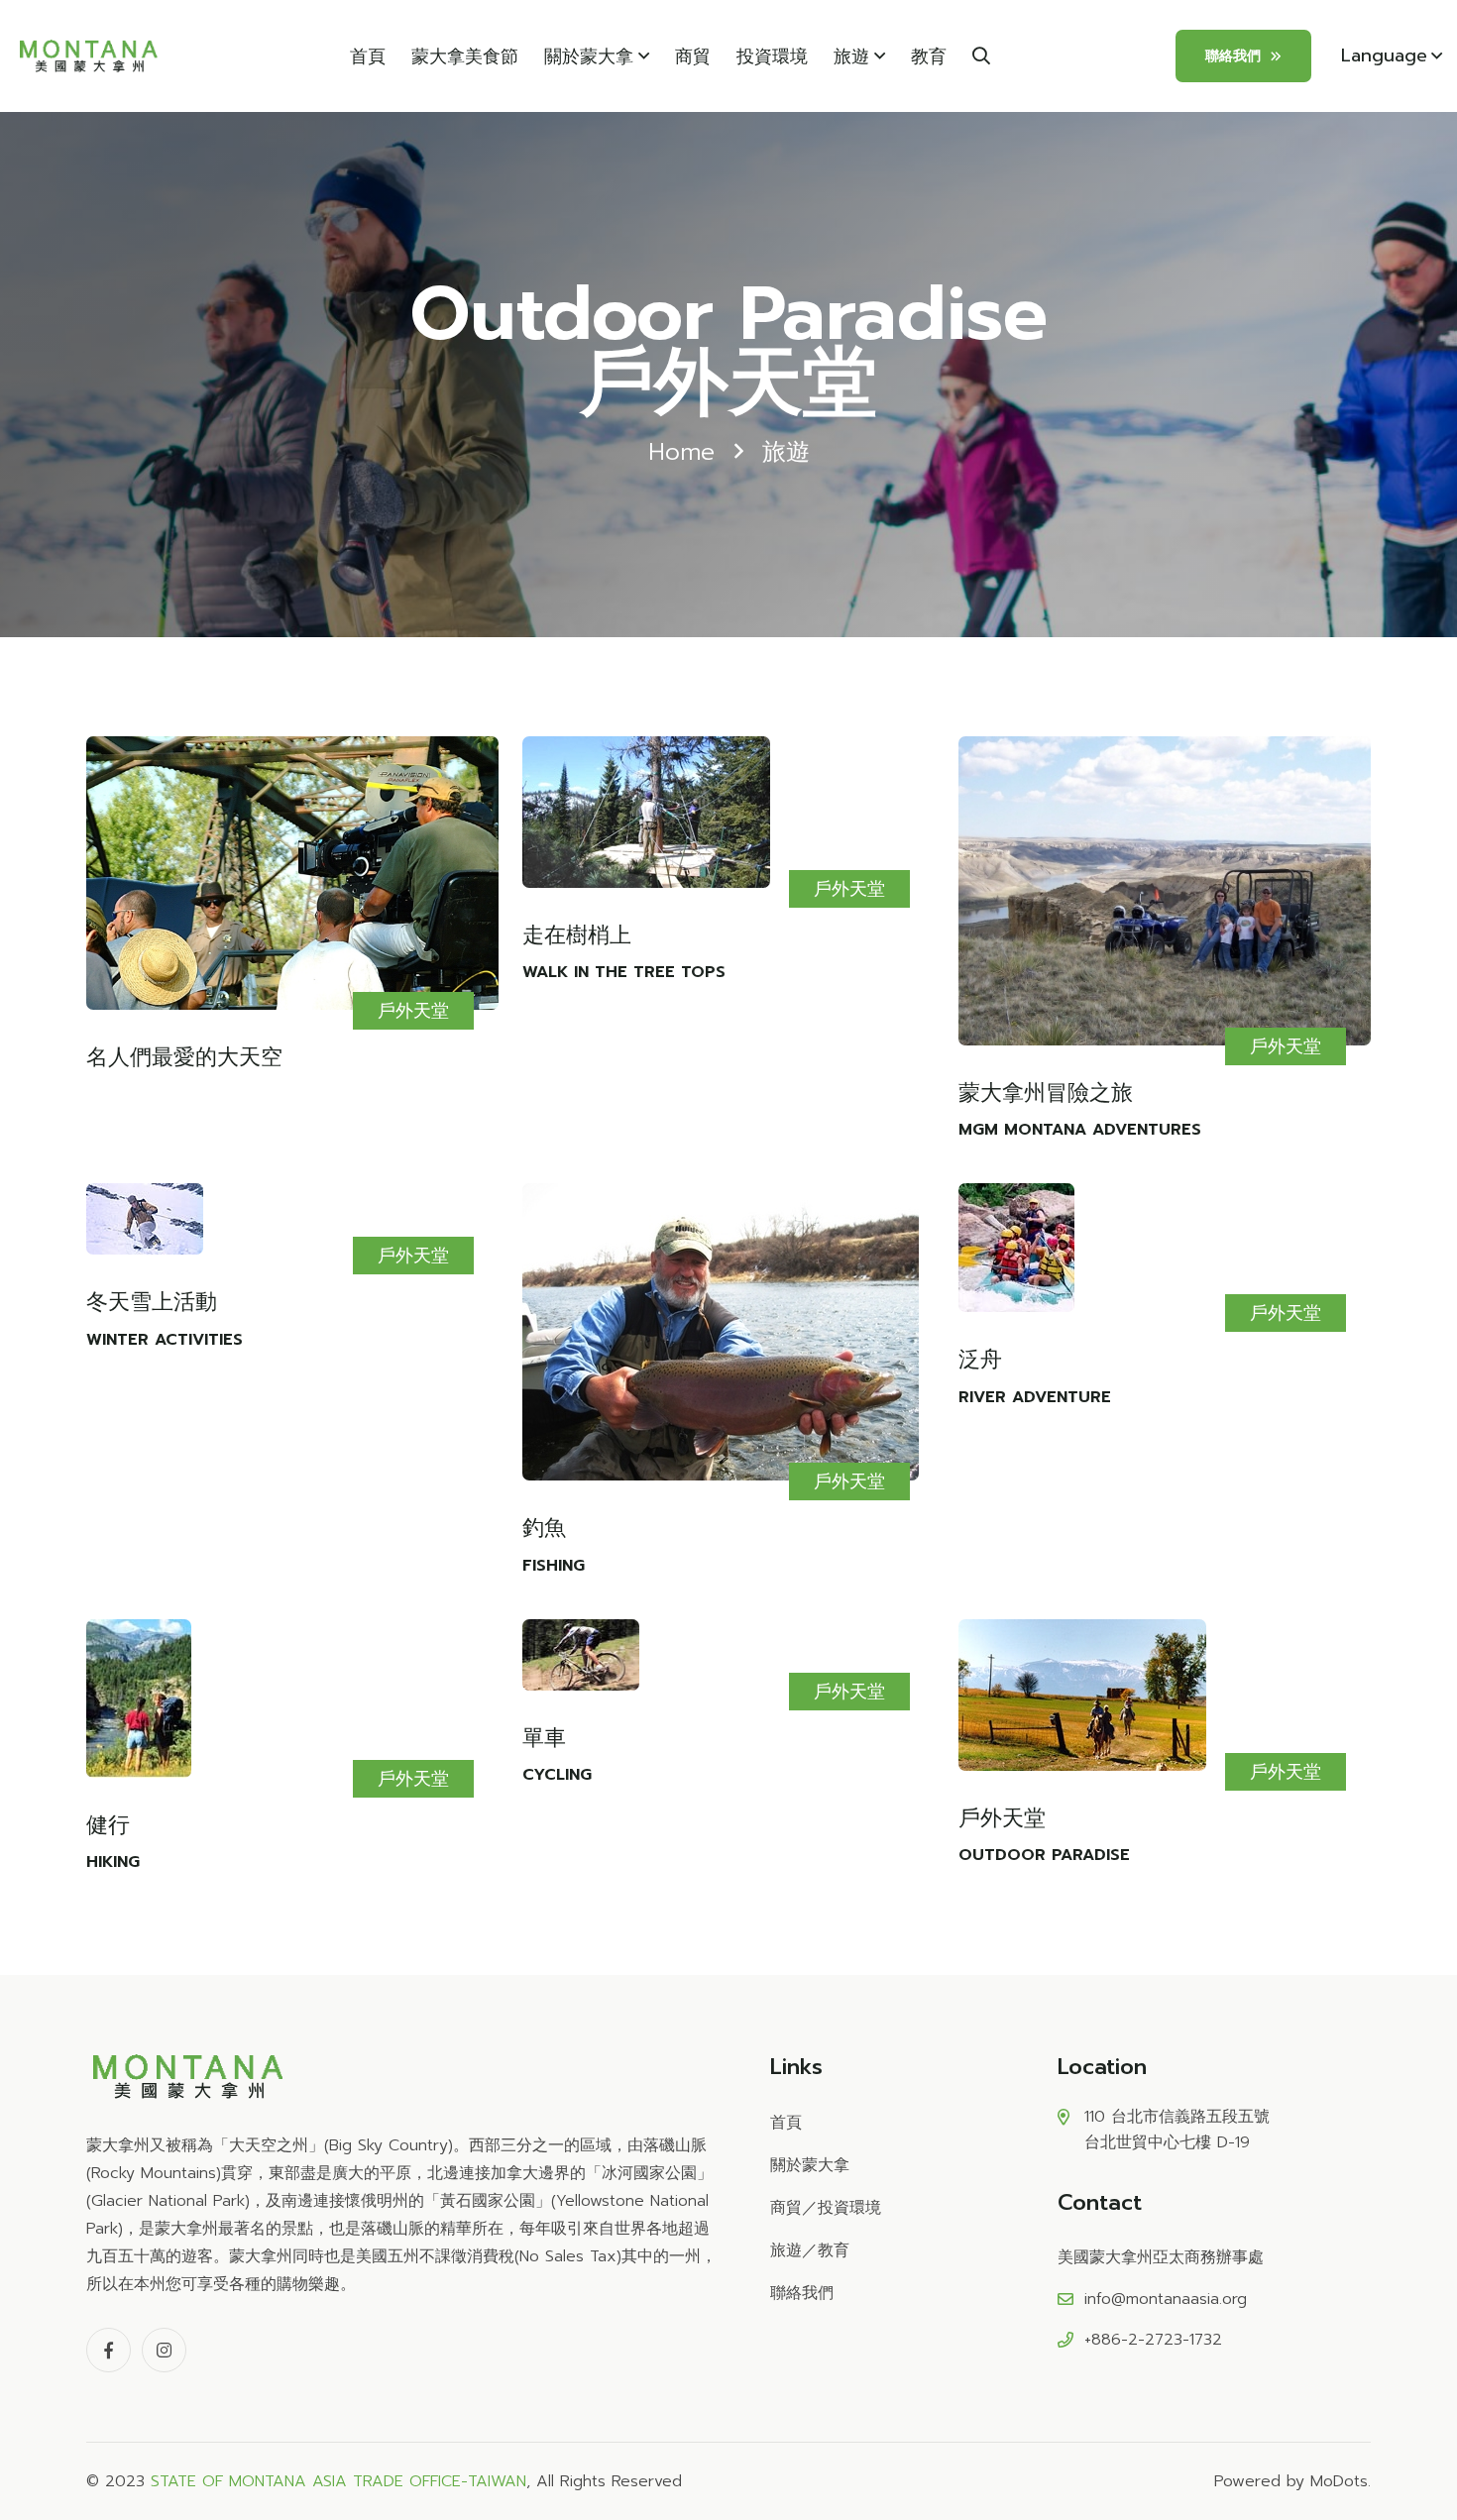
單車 (544, 1738)
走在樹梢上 (577, 935)
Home (681, 452)
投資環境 (772, 56)
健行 (108, 1825)
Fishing (554, 1566)
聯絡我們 (1233, 56)
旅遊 (851, 56)
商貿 (693, 56)
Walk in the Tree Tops (624, 972)
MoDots (1339, 2481)
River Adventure (1035, 1397)
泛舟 (980, 1360)
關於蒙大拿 (589, 56)
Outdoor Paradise (1044, 1855)
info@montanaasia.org (1166, 2299)
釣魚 (544, 1528)
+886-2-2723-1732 (1153, 2340)
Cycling (557, 1775)
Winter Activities (165, 1340)
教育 (929, 56)
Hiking (113, 1862)
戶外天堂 (413, 1011)
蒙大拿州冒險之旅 (1046, 1093)
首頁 (368, 56)
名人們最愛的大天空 (184, 1057)
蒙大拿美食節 (465, 56)
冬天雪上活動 (152, 1302)
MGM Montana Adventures (1080, 1130)
